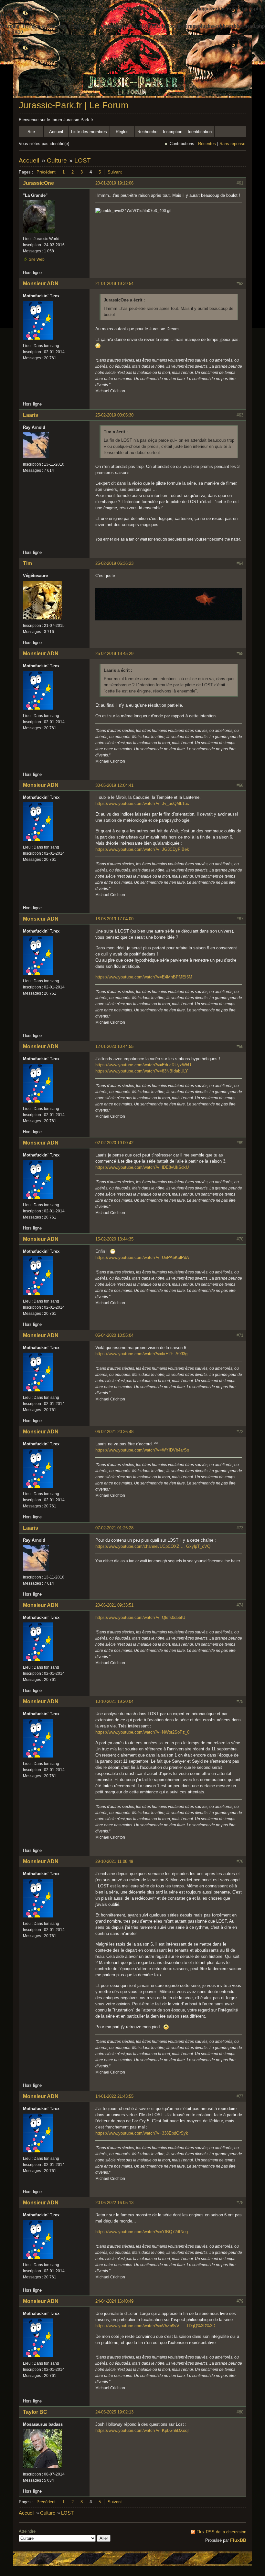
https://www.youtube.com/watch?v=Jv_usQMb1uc (142, 803)
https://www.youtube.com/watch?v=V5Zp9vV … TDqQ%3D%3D (155, 2326)
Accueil (56, 132)
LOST (83, 160)
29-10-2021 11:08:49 (114, 1861)
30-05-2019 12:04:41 (114, 785)
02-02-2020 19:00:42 (114, 1143)
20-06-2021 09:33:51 (114, 1605)
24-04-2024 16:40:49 (114, 2301)
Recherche (147, 132)
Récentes (207, 144)
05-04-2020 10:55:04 (114, 1335)
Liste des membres (89, 132)
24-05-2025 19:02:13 (114, 2412)
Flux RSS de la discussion (221, 2532)
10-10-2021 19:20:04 (114, 1701)
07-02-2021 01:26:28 (114, 1528)
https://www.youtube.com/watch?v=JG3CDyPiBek (142, 849)
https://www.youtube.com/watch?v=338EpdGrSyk (142, 2133)
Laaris (31, 415)
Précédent (46, 172)
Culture (57, 160)
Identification (200, 132)
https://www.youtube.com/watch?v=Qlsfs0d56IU (140, 1617)
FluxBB (238, 2540)
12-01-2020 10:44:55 (114, 1046)
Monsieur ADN (41, 284)
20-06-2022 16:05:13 (114, 2203)
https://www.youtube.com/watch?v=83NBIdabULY (142, 1071)
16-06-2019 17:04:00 (114, 919)
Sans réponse (232, 144)
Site (31, 132)
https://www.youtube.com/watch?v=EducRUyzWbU (143, 1065)
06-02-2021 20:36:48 (114, 1432)
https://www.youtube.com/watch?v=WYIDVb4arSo (142, 1450)
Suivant (115, 172)
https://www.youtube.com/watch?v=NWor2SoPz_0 (142, 1732)
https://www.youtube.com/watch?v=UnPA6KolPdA (142, 1257)
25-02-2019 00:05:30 (114, 415)
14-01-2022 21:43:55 (114, 2096)
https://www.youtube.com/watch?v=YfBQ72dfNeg (142, 2232)
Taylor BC (35, 2412)
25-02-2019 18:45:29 (114, 654)
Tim (27, 563)
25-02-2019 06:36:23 (114, 563)
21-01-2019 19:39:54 (114, 284)
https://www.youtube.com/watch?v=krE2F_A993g (141, 1354)
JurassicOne (38, 183)
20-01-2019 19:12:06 (114, 183)
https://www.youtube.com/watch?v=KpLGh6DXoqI (142, 2430)
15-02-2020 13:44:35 (114, 1239)
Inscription (173, 132)
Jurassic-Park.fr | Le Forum (74, 105)
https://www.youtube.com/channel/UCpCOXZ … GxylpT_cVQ (153, 1546)
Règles (122, 132)
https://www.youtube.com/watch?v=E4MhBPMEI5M (144, 977)
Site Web (37, 259)
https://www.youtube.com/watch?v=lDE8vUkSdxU (142, 1167)
